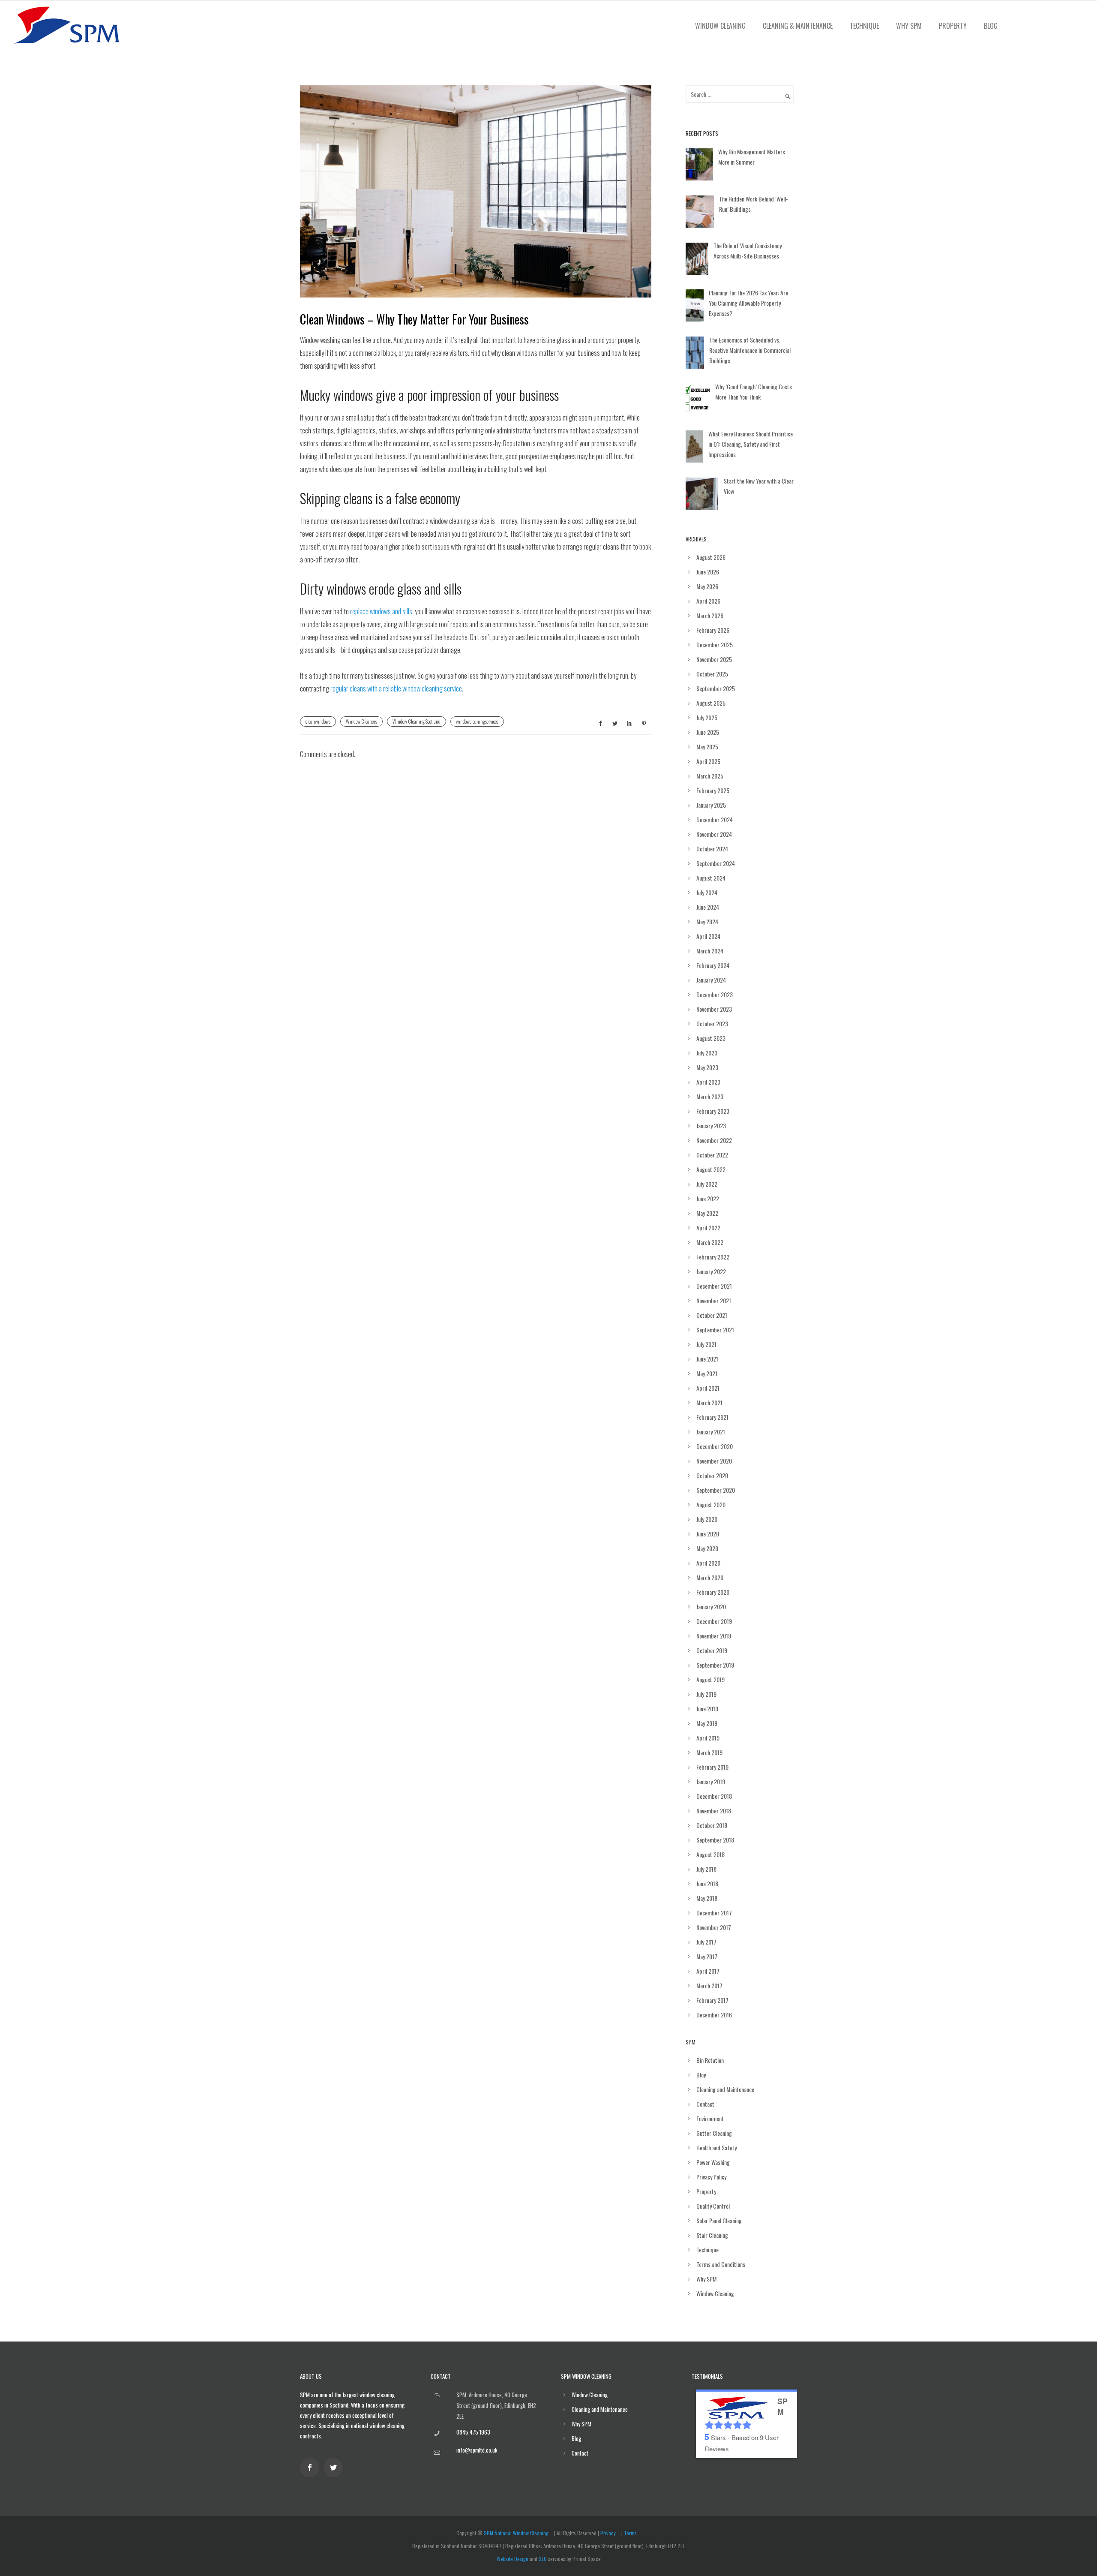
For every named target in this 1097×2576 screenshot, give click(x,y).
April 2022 (708, 1228)
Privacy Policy (711, 2177)
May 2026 (707, 586)
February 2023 (713, 1111)
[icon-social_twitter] (335, 2468)
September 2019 (715, 1665)
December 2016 (714, 2015)
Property (953, 26)
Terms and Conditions (721, 2264)
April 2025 (708, 761)
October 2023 (712, 1023)
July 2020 (707, 1519)
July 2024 (707, 892)
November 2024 (714, 834)
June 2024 (708, 907)
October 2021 (712, 1315)
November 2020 (714, 1461)
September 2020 (716, 1490)
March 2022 (710, 1242)
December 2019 (714, 1621)
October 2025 (712, 674)
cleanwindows (318, 721)
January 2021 (711, 1432)
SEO (543, 2559)
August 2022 (711, 1169)
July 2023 (707, 1053)
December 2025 (715, 645)
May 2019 (707, 1723)
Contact (705, 2104)
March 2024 (710, 951)
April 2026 (708, 601)
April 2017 (708, 1971)
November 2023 (714, 1009)
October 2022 (712, 1155)
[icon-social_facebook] (312, 2468)
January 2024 (711, 980)
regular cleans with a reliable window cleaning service (396, 688)
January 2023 (711, 1126)
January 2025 (711, 805)
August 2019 (710, 1679)
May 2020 (707, 1548)
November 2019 (714, 1636)
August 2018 (710, 1854)
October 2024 (712, 849)
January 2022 (711, 1271)
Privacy (608, 2533)
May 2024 (707, 921)
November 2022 (714, 1140)
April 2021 (708, 1388)
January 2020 (711, 1607)
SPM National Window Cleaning (516, 2533)
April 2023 (708, 1082)
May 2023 (707, 1067)
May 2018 (707, 1898)
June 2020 (708, 1534)
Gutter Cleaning (714, 2133)
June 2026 (708, 572)
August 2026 (711, 557)
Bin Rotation (710, 2060)
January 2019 (711, 1781)
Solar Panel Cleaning (719, 2220)
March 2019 (709, 1752)
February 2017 (712, 2000)
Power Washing (713, 2162)
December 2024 (715, 819)
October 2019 (712, 1650)
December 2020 (715, 1446)
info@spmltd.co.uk (477, 2450)
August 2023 (711, 1038)
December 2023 (715, 994)
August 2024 (711, 878)
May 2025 (707, 747)
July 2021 (706, 1344)
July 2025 (707, 717)
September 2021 (715, 1330)
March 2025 (710, 776)
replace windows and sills (381, 611)
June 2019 (707, 1709)
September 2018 (715, 1840)
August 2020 (711, 1504)
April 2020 (708, 1563)
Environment (710, 2118)
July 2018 (706, 1869)
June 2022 (708, 1198)
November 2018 (714, 1811)
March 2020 (710, 1577)
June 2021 (707, 1359)
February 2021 (712, 1417)
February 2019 (712, 1767)
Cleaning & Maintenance (798, 26)
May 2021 (707, 1373)
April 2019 (708, 1738)
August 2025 (711, 703)
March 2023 (710, 1096)
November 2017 (714, 1927)
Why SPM (909, 26)
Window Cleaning (720, 26)
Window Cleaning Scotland (417, 721)
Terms (630, 2533)
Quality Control (713, 2206)
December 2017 (714, 1913)
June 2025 (708, 732)
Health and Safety (716, 2148)
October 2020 (712, 1475)
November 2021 (714, 1300)
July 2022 (707, 1184)
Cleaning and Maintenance (725, 2089)
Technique (864, 26)
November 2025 (714, 659)
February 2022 (713, 1257)
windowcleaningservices (477, 721)
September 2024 (716, 863)
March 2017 (709, 1985)
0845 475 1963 (473, 2432)
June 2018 (707, 1883)
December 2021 (714, 1286)
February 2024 (713, 965)
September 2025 (716, 688)
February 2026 (713, 630)
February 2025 (713, 790)
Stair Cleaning (712, 2235)
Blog (991, 26)
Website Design (513, 2559)
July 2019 (706, 1694)
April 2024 (708, 936)
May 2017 (707, 1956)
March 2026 (710, 615)
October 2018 (712, 1825)
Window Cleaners (361, 721)
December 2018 (714, 1796)
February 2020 (713, 1592)
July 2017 (706, 1942)
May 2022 (707, 1213)
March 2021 (709, 1402)
